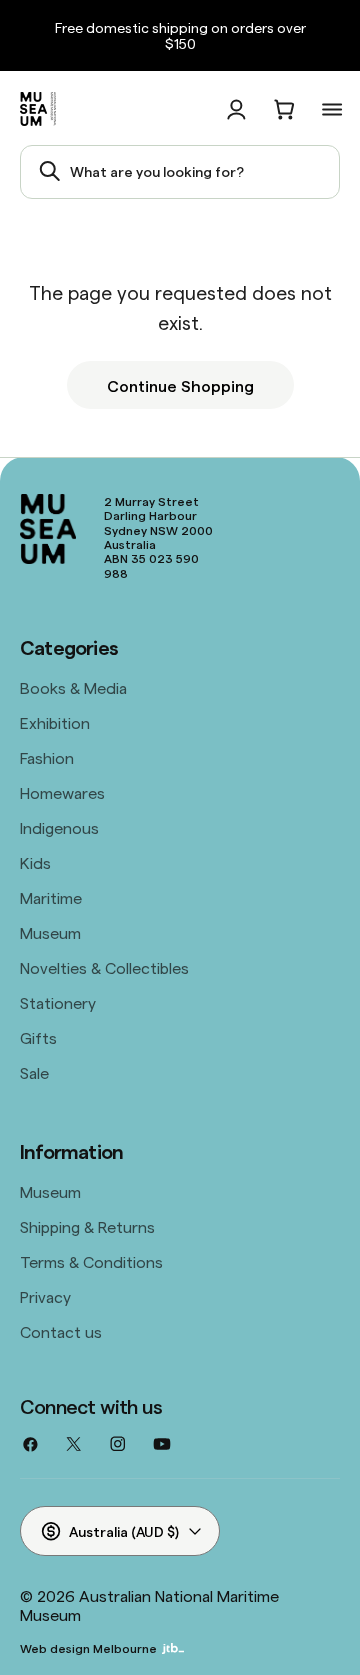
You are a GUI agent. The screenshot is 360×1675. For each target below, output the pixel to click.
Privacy (45, 1296)
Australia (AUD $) (124, 1531)
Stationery (58, 1002)
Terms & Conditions (91, 1261)
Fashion (47, 757)
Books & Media (73, 687)
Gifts (38, 1037)
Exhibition (55, 722)
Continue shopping (180, 385)
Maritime (51, 897)
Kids (35, 862)
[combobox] (180, 171)
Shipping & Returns (87, 1226)
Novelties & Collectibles (104, 967)
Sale (34, 1072)
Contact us (61, 1331)
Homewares (62, 792)
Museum (50, 932)
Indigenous (59, 827)
